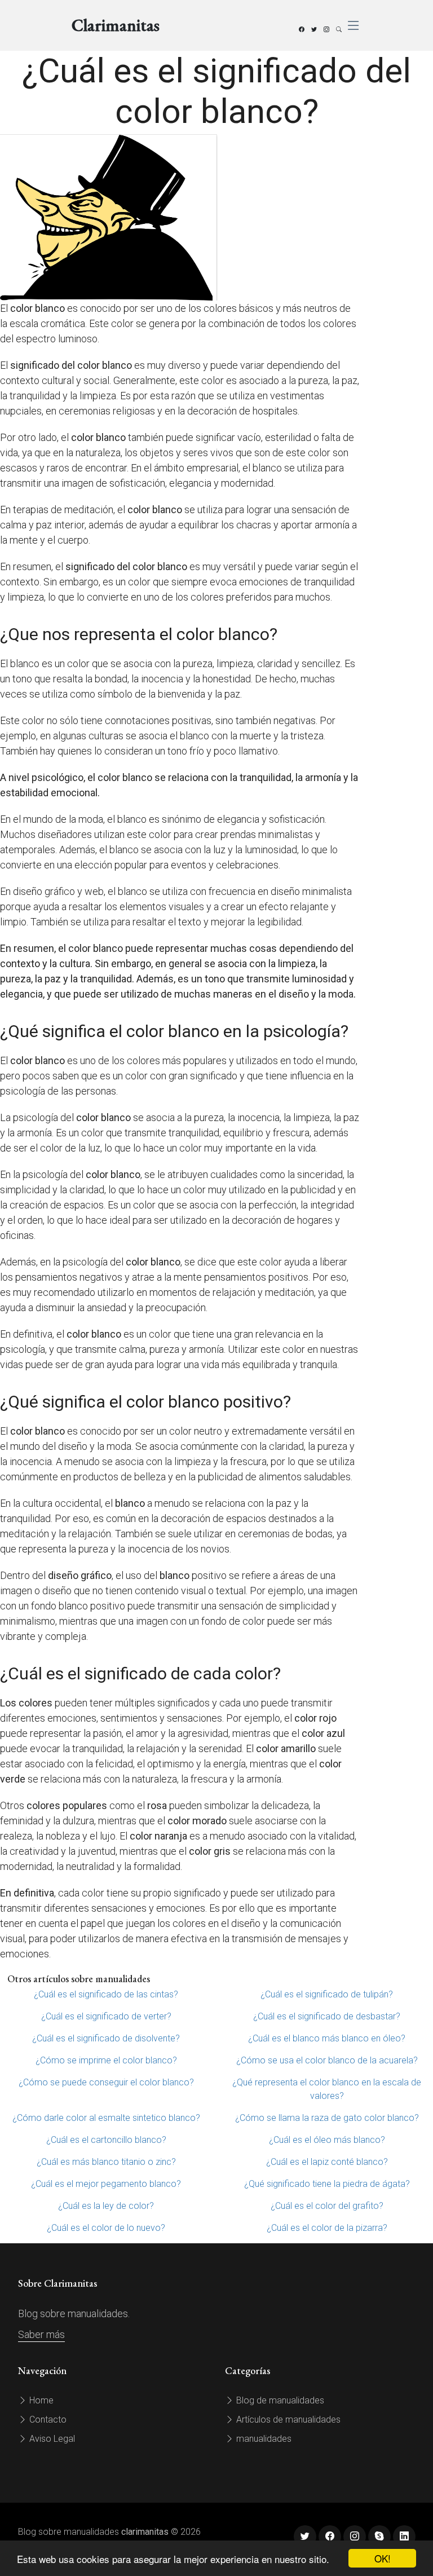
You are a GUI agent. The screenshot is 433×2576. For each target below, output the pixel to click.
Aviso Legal (51, 2439)
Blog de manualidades (279, 2400)
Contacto (47, 2420)
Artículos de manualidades (287, 2420)
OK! (383, 2558)
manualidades (263, 2439)
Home (40, 2400)
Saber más (41, 2334)
